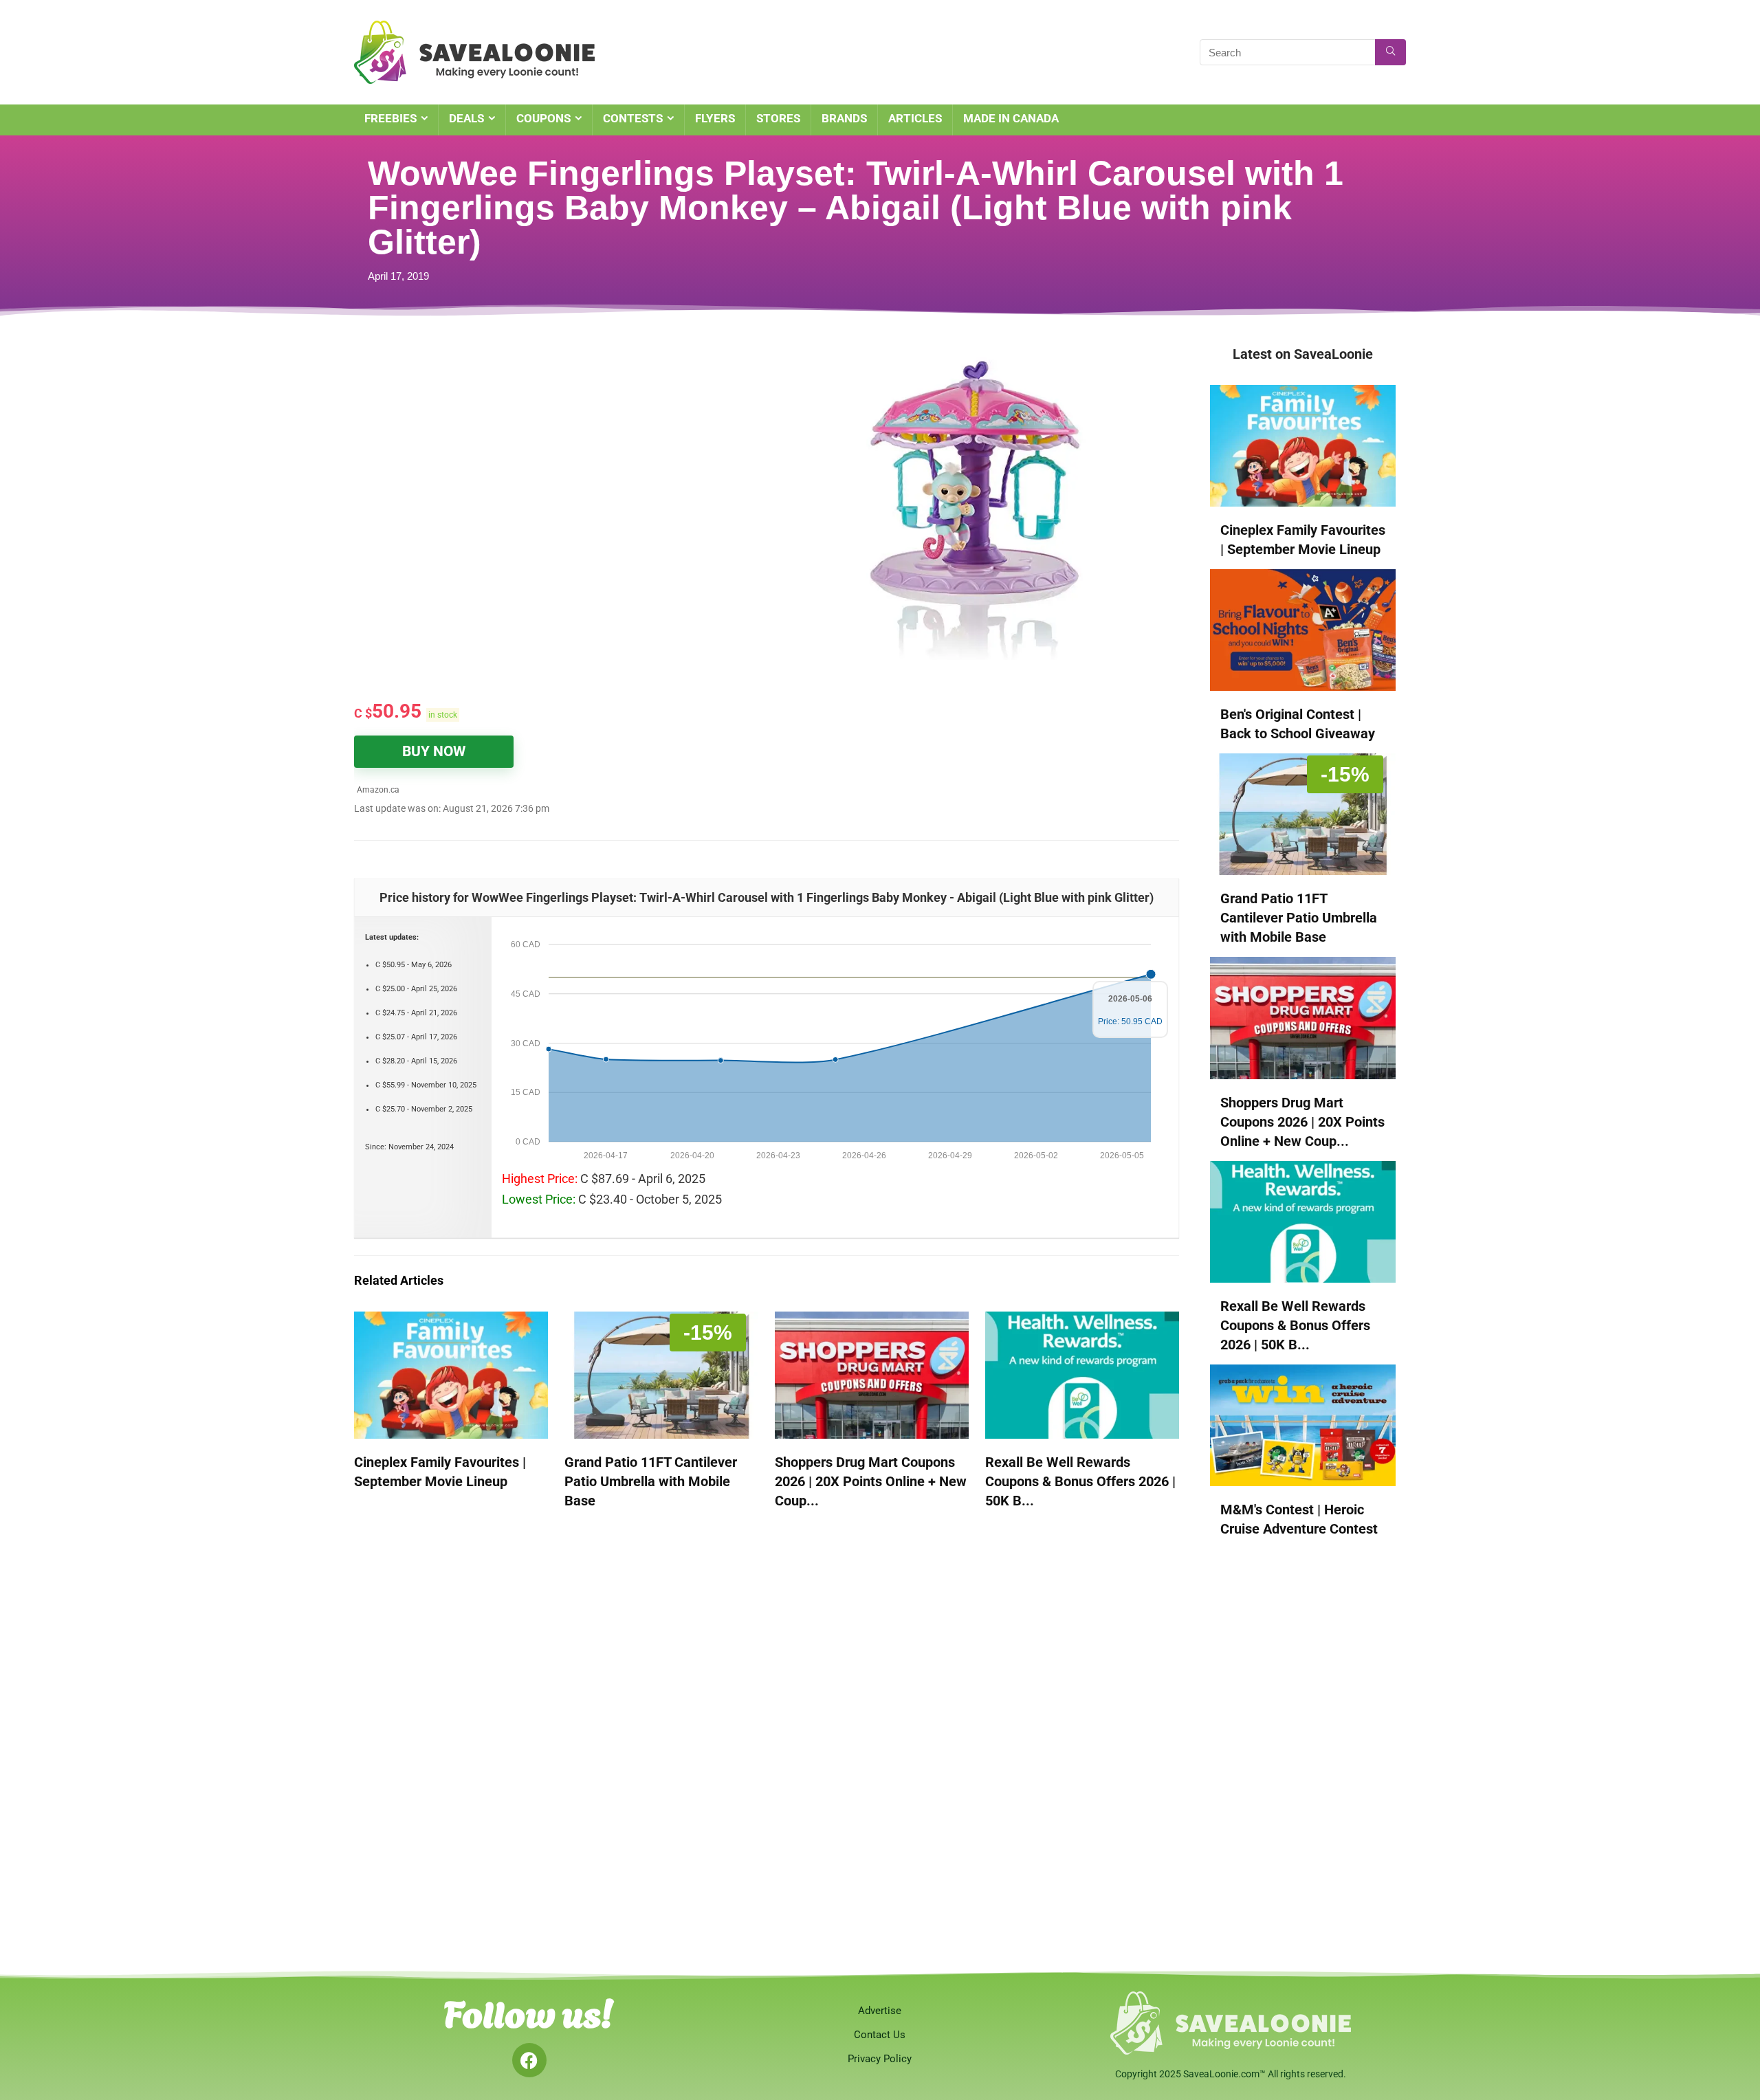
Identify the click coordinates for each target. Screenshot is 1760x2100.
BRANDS (844, 118)
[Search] (1390, 52)
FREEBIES (390, 118)
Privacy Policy (880, 2059)
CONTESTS (633, 118)
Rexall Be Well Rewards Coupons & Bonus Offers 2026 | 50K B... (1080, 1481)
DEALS (466, 118)
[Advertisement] (526, 447)
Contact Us (880, 2035)
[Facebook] (529, 2060)
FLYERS (715, 118)
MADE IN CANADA (1011, 118)
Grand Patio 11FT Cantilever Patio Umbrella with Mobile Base (651, 1481)
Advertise (880, 2011)
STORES (778, 118)
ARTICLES (915, 118)
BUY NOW (434, 751)
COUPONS (543, 118)
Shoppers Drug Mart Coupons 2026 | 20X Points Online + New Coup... (871, 1481)
